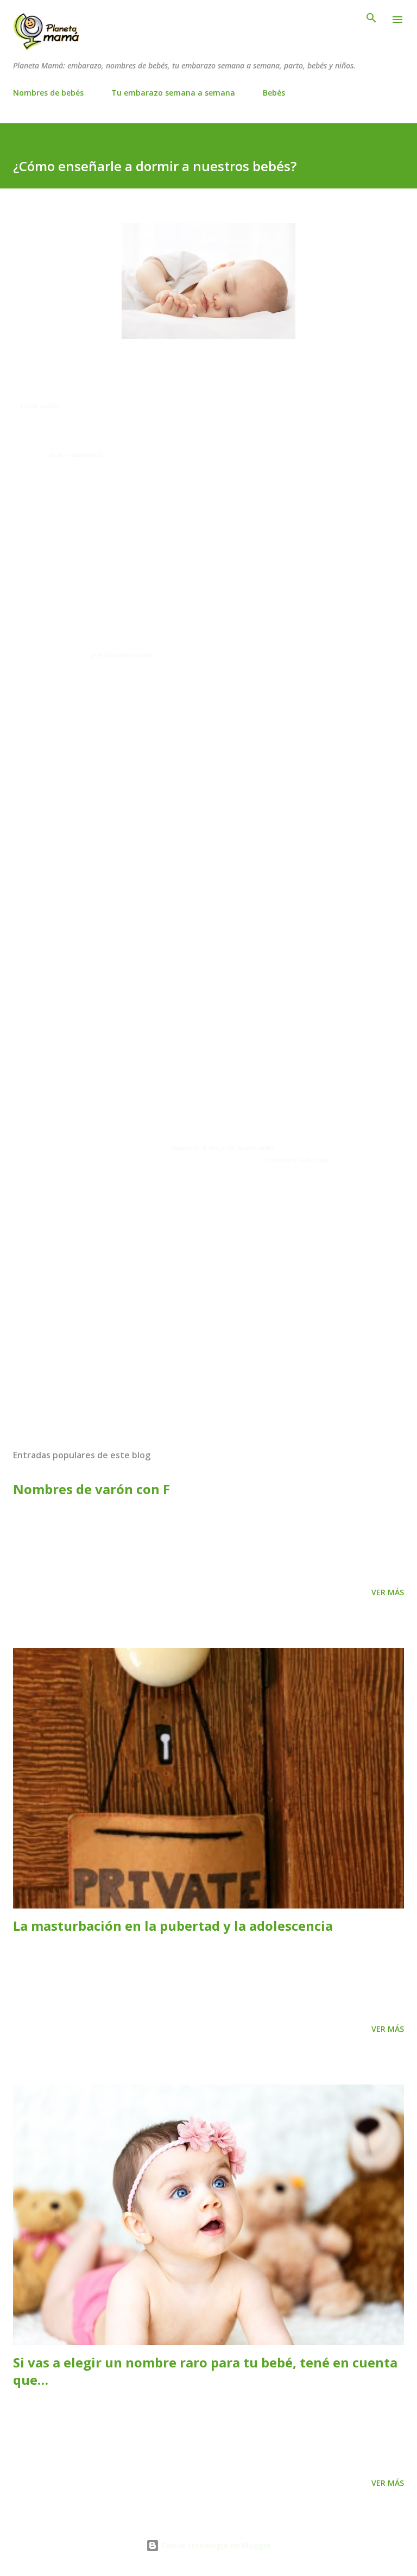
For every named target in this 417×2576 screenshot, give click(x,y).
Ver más (388, 1592)
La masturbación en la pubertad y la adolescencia (173, 1926)
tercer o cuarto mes (74, 455)
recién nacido (40, 406)
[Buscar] (371, 20)
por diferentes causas (122, 655)
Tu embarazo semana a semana (173, 93)
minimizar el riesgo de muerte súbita (223, 1148)
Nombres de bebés (48, 93)
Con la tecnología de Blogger (215, 2545)
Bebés (274, 93)
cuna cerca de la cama (296, 1160)
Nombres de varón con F (91, 1489)
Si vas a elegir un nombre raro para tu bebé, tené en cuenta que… (205, 2371)
